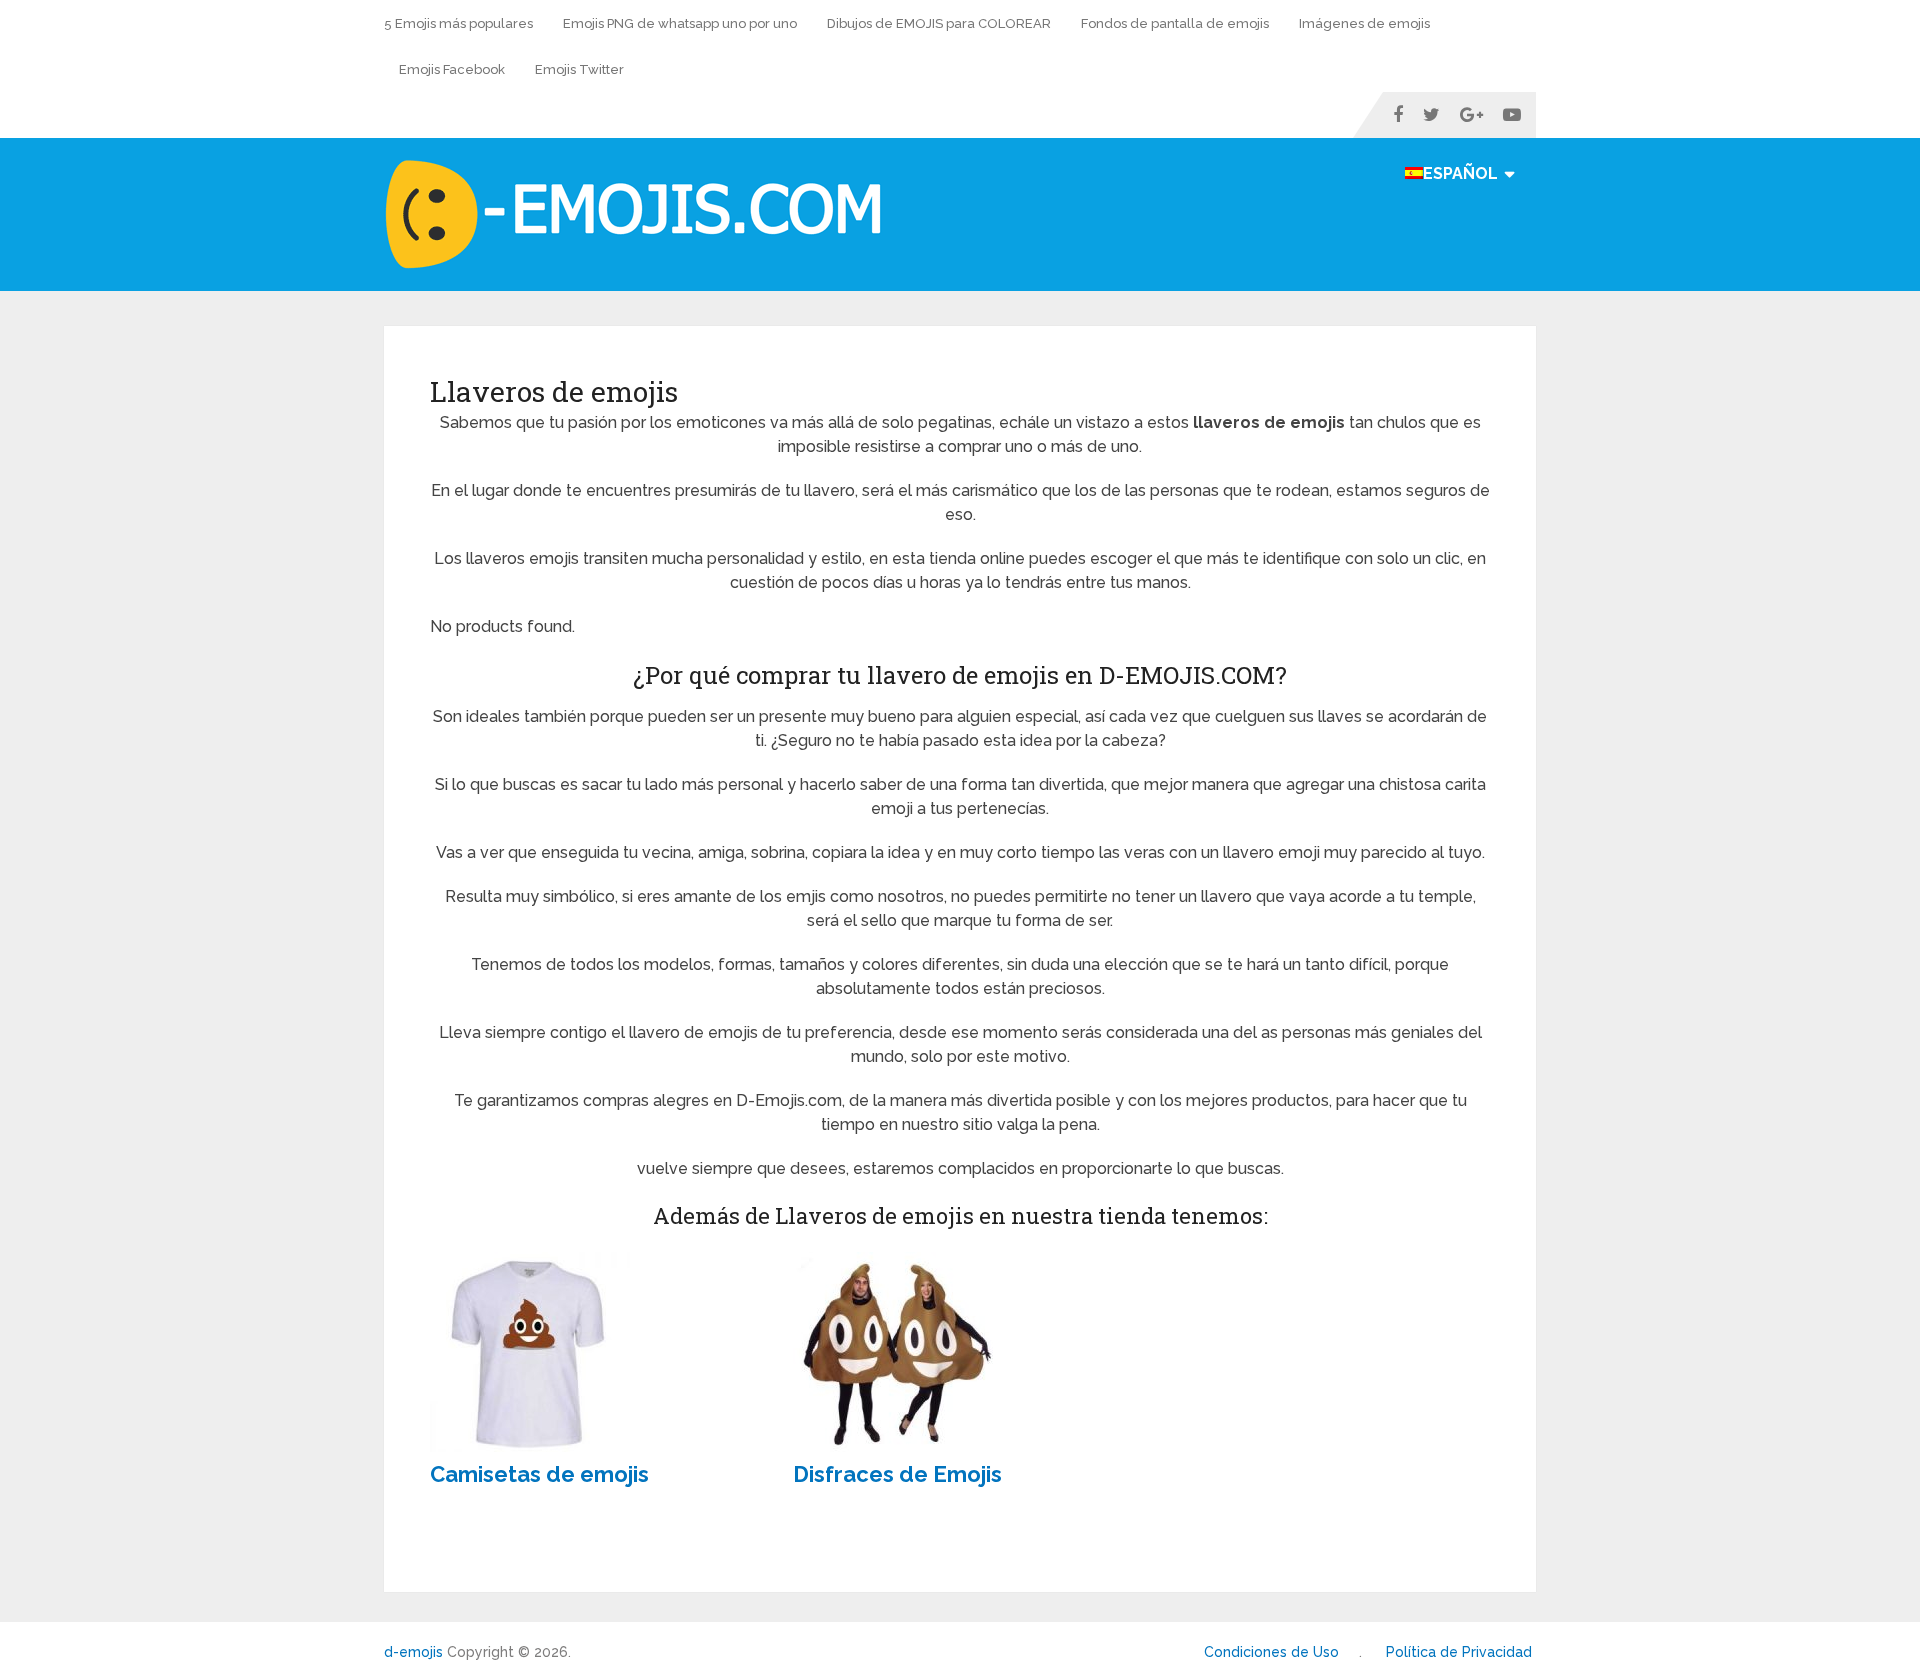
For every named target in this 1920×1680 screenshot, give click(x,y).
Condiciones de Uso (1271, 1652)
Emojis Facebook (452, 69)
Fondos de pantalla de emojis (1175, 23)
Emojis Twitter (579, 69)
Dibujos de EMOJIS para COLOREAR (939, 23)
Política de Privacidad (1459, 1652)
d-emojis (413, 1652)
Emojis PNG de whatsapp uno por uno (680, 23)
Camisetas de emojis (539, 1474)
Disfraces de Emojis (897, 1474)
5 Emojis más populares (458, 23)
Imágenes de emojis (1364, 23)
